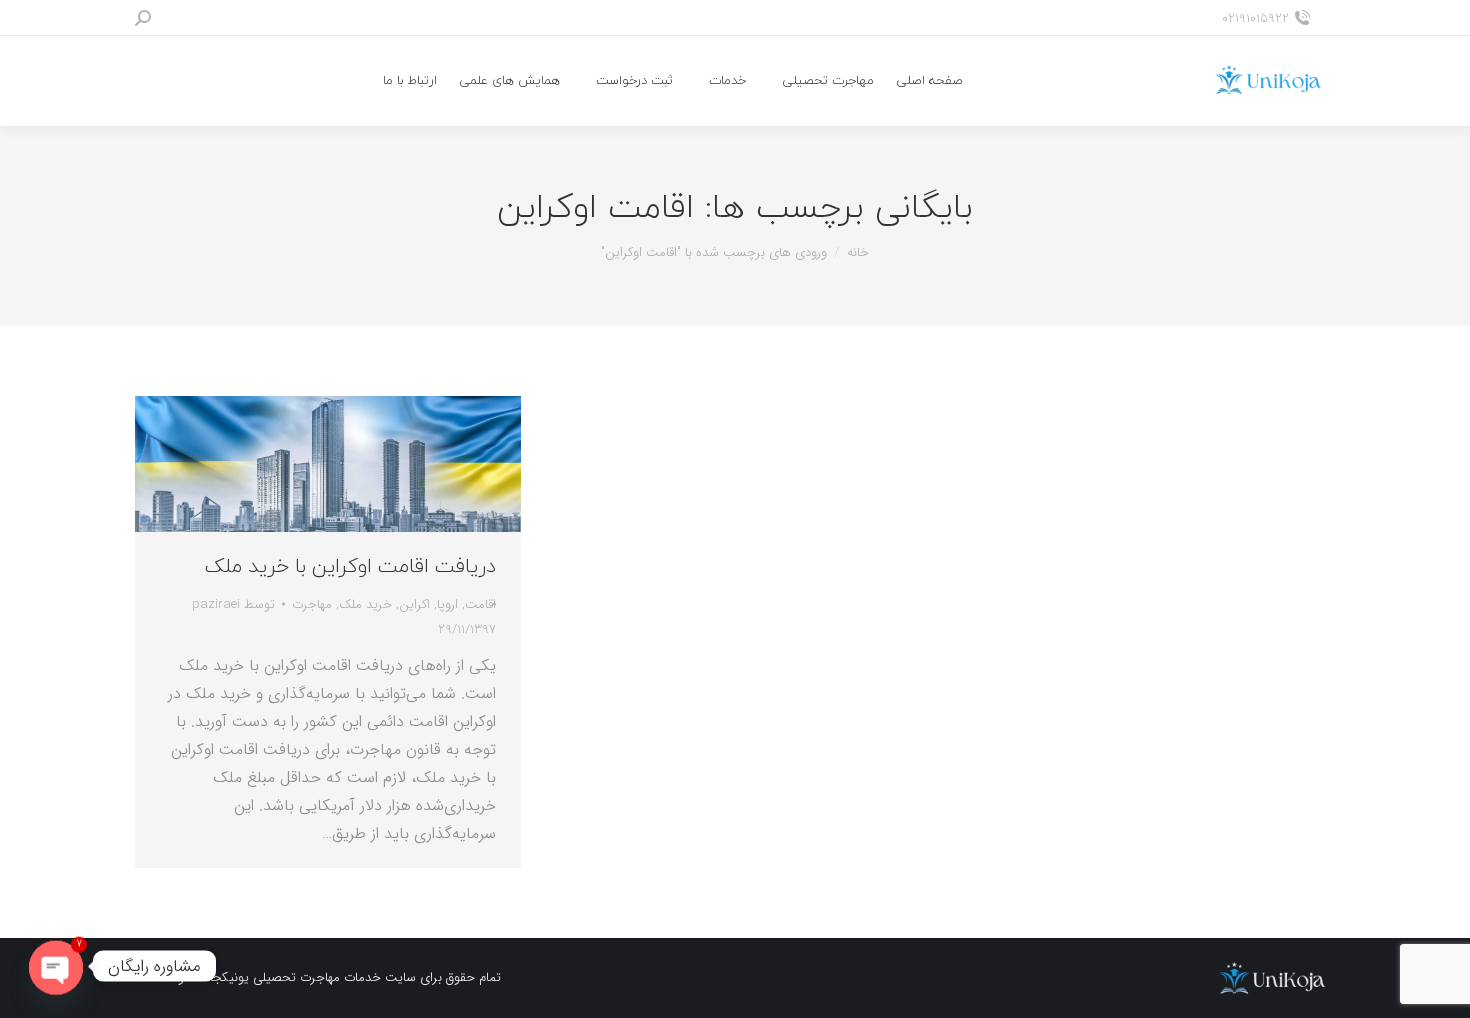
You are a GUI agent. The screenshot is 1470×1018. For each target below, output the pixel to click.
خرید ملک (365, 604)
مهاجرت (312, 604)
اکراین (414, 604)
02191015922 (1255, 18)
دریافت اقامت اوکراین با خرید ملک (350, 567)
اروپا (447, 604)
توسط (233, 604)
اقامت (480, 604)
